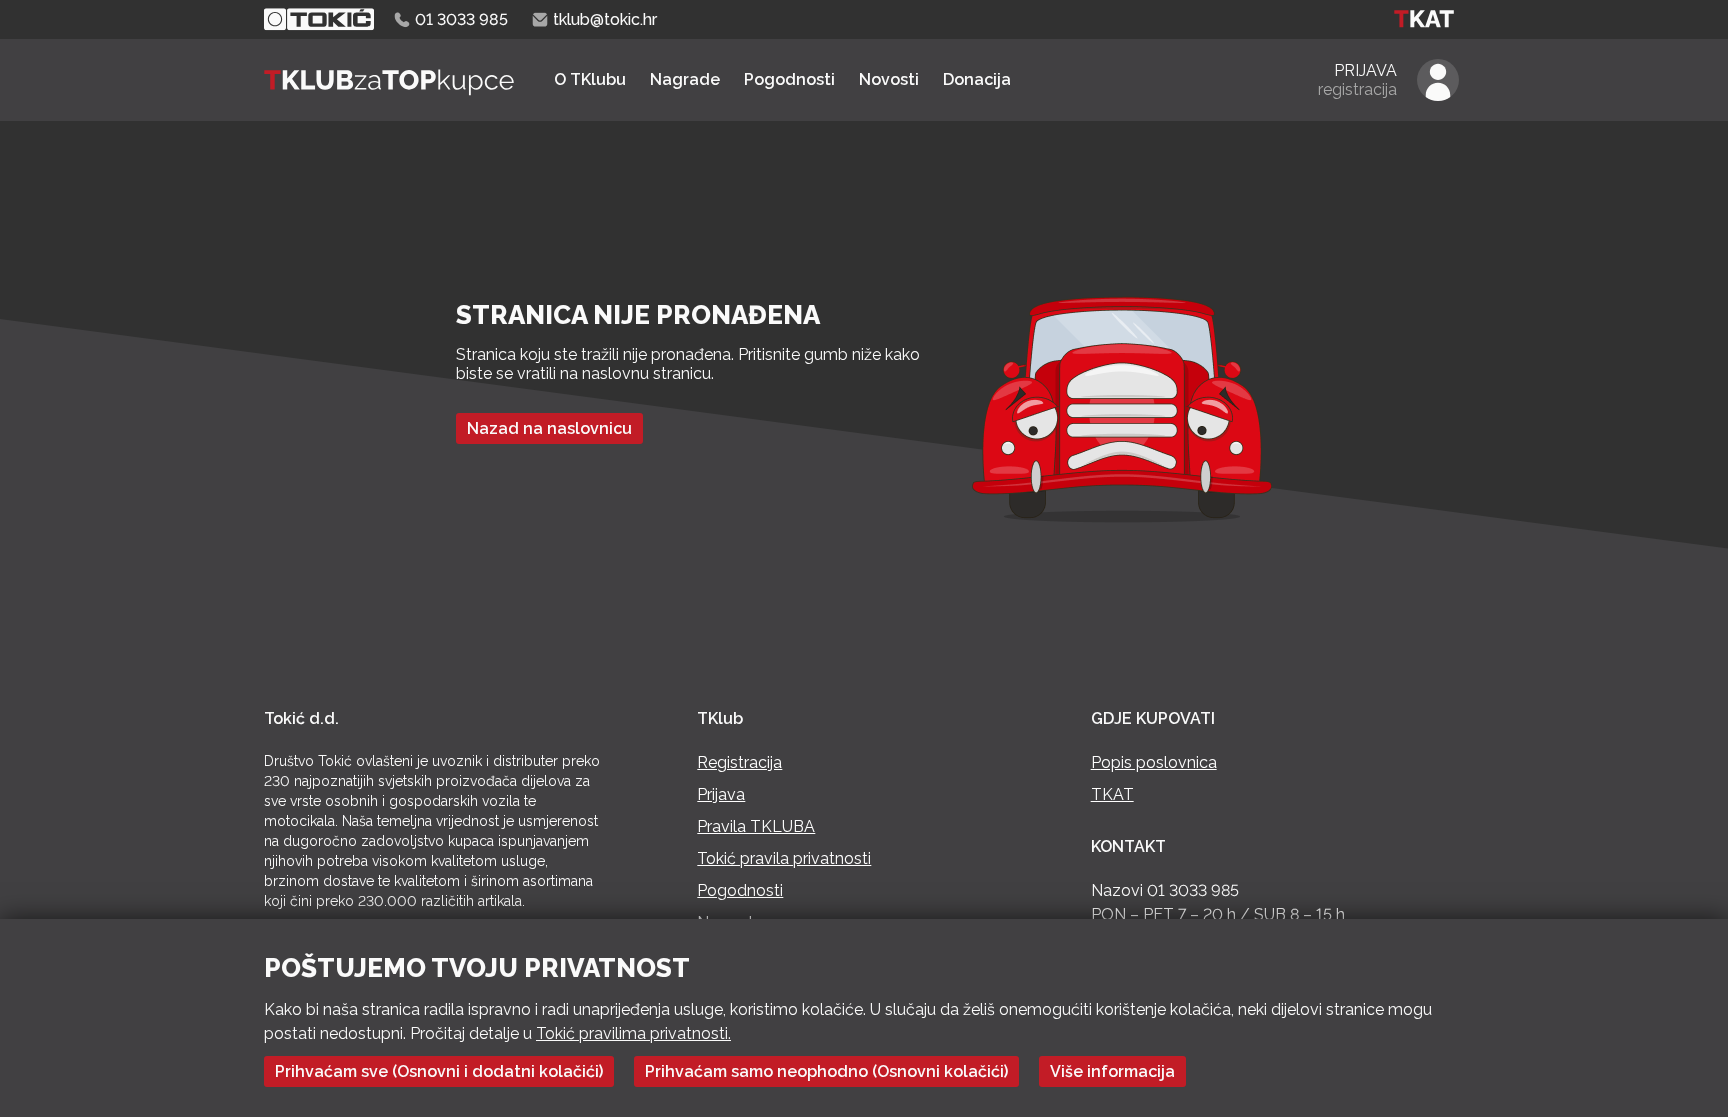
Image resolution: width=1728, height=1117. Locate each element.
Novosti (889, 79)
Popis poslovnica (1154, 762)
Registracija (739, 762)
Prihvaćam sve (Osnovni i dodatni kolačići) (439, 1071)
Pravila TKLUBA (756, 826)
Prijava (721, 794)
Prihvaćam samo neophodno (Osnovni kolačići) (826, 1071)
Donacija (977, 79)
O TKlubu (590, 79)
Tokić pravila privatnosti (784, 858)
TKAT (1112, 794)
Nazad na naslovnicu (549, 428)
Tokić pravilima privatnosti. (633, 1033)
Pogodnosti (789, 79)
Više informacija (1112, 1071)
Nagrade (685, 79)
